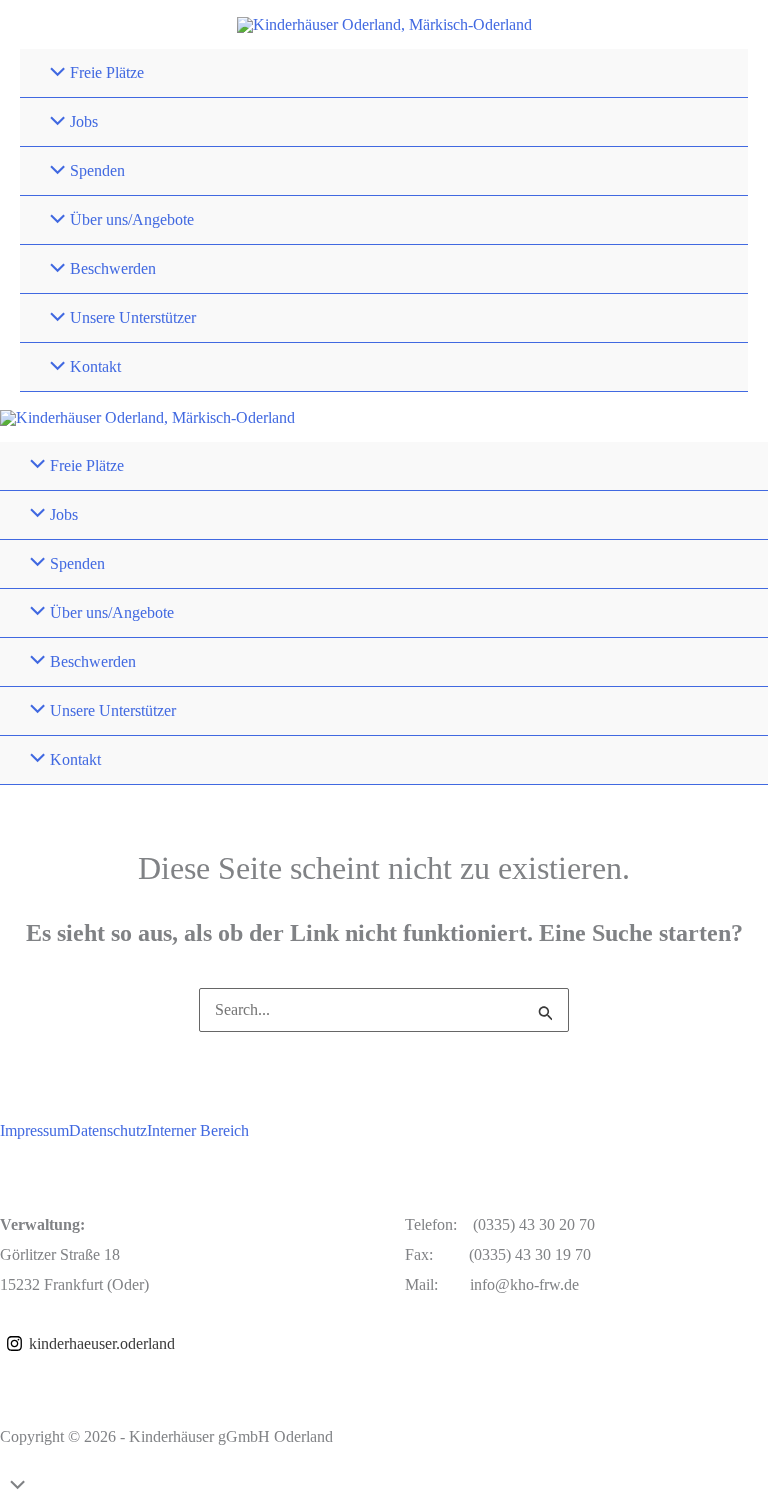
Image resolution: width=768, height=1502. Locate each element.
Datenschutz (108, 1130)
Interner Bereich (198, 1130)
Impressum (34, 1130)
